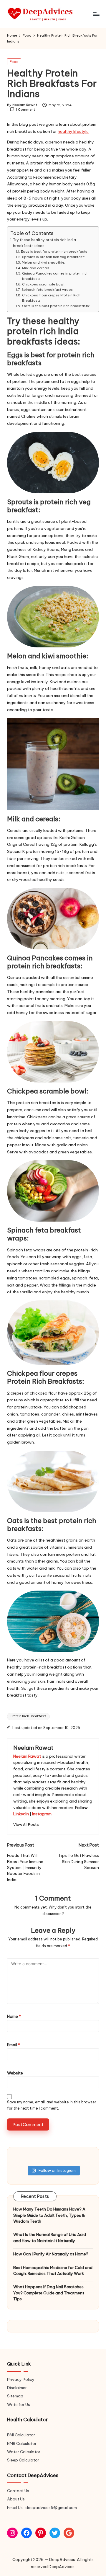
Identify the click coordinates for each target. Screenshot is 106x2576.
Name (14, 2016)
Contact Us (18, 2491)
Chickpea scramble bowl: (44, 284)
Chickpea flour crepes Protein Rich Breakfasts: (51, 298)
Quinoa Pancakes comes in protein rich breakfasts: (55, 276)
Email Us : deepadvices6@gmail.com (42, 2508)
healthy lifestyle (73, 131)
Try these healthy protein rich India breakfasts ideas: (44, 243)
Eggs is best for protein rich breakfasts (54, 252)
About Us (16, 2499)
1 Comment (25, 110)
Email (14, 2045)
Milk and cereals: (36, 268)
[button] (26, 1825)
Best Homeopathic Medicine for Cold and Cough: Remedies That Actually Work (53, 2270)
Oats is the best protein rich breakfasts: (56, 306)
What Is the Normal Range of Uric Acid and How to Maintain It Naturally (50, 2237)
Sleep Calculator (23, 2460)
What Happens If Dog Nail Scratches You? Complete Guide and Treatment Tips (49, 2293)
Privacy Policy (21, 2379)
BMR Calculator (22, 2443)
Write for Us (19, 2404)
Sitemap (15, 2396)
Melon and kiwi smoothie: (43, 262)
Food (14, 62)
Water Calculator (24, 2452)
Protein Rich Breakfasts (28, 1716)
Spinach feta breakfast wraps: (47, 290)
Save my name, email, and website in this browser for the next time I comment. (52, 2105)
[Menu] (96, 14)
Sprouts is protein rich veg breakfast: (53, 257)
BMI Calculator (21, 2435)
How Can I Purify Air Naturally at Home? (51, 2254)
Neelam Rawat (33, 1748)
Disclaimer (17, 2388)
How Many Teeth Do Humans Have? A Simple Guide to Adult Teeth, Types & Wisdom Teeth (49, 2215)
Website (15, 2073)
